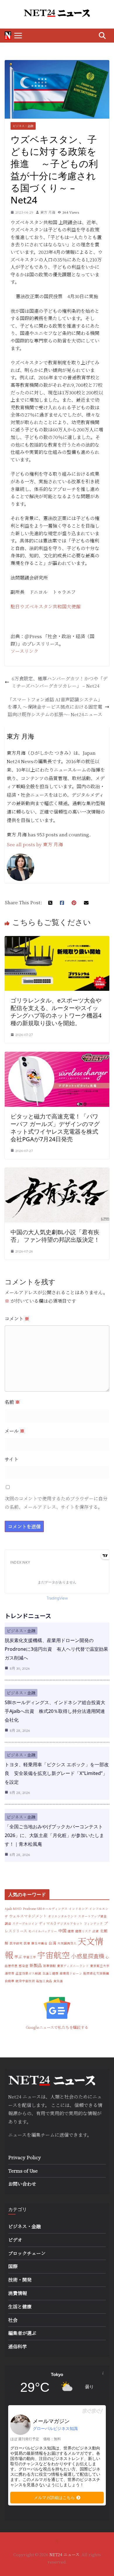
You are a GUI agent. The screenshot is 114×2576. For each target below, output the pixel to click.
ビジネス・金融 (23, 126)
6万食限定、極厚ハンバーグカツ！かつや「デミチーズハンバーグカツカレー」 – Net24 (60, 682)
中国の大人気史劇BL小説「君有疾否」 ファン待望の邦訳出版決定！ (55, 1236)
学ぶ (18, 1957)
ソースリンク (24, 651)
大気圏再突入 (67, 1943)
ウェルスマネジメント (28, 1916)
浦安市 (9, 1973)
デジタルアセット (70, 1923)
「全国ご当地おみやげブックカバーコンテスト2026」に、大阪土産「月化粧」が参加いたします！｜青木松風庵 (54, 1835)
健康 (71, 1931)
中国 (62, 1931)
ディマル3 (47, 1923)
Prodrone (29, 1909)
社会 (13, 2320)
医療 (27, 1943)
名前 (12, 1402)
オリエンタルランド (62, 1916)
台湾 (52, 1943)
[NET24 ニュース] (8, 36)
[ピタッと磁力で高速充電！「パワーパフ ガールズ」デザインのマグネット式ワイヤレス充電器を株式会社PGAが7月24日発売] (57, 1055)
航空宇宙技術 (25, 1981)
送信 (64, 2135)
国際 (13, 2266)
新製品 (36, 1965)
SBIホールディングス (52, 1909)
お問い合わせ (22, 2184)
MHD (17, 1909)
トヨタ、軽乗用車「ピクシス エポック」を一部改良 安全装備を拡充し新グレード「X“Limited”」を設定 (57, 1773)
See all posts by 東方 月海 (35, 844)
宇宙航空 (53, 1955)
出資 (96, 1931)
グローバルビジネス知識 (55, 2429)
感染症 (24, 1966)
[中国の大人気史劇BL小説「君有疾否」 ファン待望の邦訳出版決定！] (57, 1171)
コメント (17, 1319)
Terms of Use (23, 2171)
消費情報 (18, 2293)
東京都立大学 (100, 1966)
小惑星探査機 (88, 1956)
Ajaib (8, 1909)
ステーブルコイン (25, 1923)
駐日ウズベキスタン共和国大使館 (46, 606)
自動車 (9, 1981)
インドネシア (78, 1909)
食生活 (58, 1981)
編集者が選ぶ (22, 2333)
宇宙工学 (30, 1957)
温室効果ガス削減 (28, 1973)
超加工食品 (44, 1981)
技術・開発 (20, 2280)
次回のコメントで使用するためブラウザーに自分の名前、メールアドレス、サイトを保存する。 (56, 1503)
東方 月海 (48, 212)
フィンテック (93, 1923)
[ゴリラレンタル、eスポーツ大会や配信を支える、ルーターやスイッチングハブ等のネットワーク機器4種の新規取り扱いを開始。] (57, 940)
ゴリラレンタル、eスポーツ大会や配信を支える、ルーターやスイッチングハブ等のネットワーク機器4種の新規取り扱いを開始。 (56, 1012)
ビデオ (15, 2240)
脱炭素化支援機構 (96, 1973)
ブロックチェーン (27, 2253)
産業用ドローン (71, 1973)
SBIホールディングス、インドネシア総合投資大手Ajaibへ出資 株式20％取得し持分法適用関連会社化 (55, 1711)
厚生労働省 (39, 1943)
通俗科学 (18, 2346)
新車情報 (49, 1966)
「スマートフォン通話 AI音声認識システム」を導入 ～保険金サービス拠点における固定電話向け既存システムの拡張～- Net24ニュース (55, 707)
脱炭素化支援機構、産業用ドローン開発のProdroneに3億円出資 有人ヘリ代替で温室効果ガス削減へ (56, 1649)
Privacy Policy (25, 2157)
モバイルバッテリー (43, 1931)
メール (15, 1431)
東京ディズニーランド (73, 1966)
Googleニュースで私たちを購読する (57, 2027)
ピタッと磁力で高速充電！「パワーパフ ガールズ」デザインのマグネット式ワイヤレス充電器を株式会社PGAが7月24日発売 (55, 1128)
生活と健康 (50, 1973)
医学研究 (16, 1943)
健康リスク (83, 1931)
